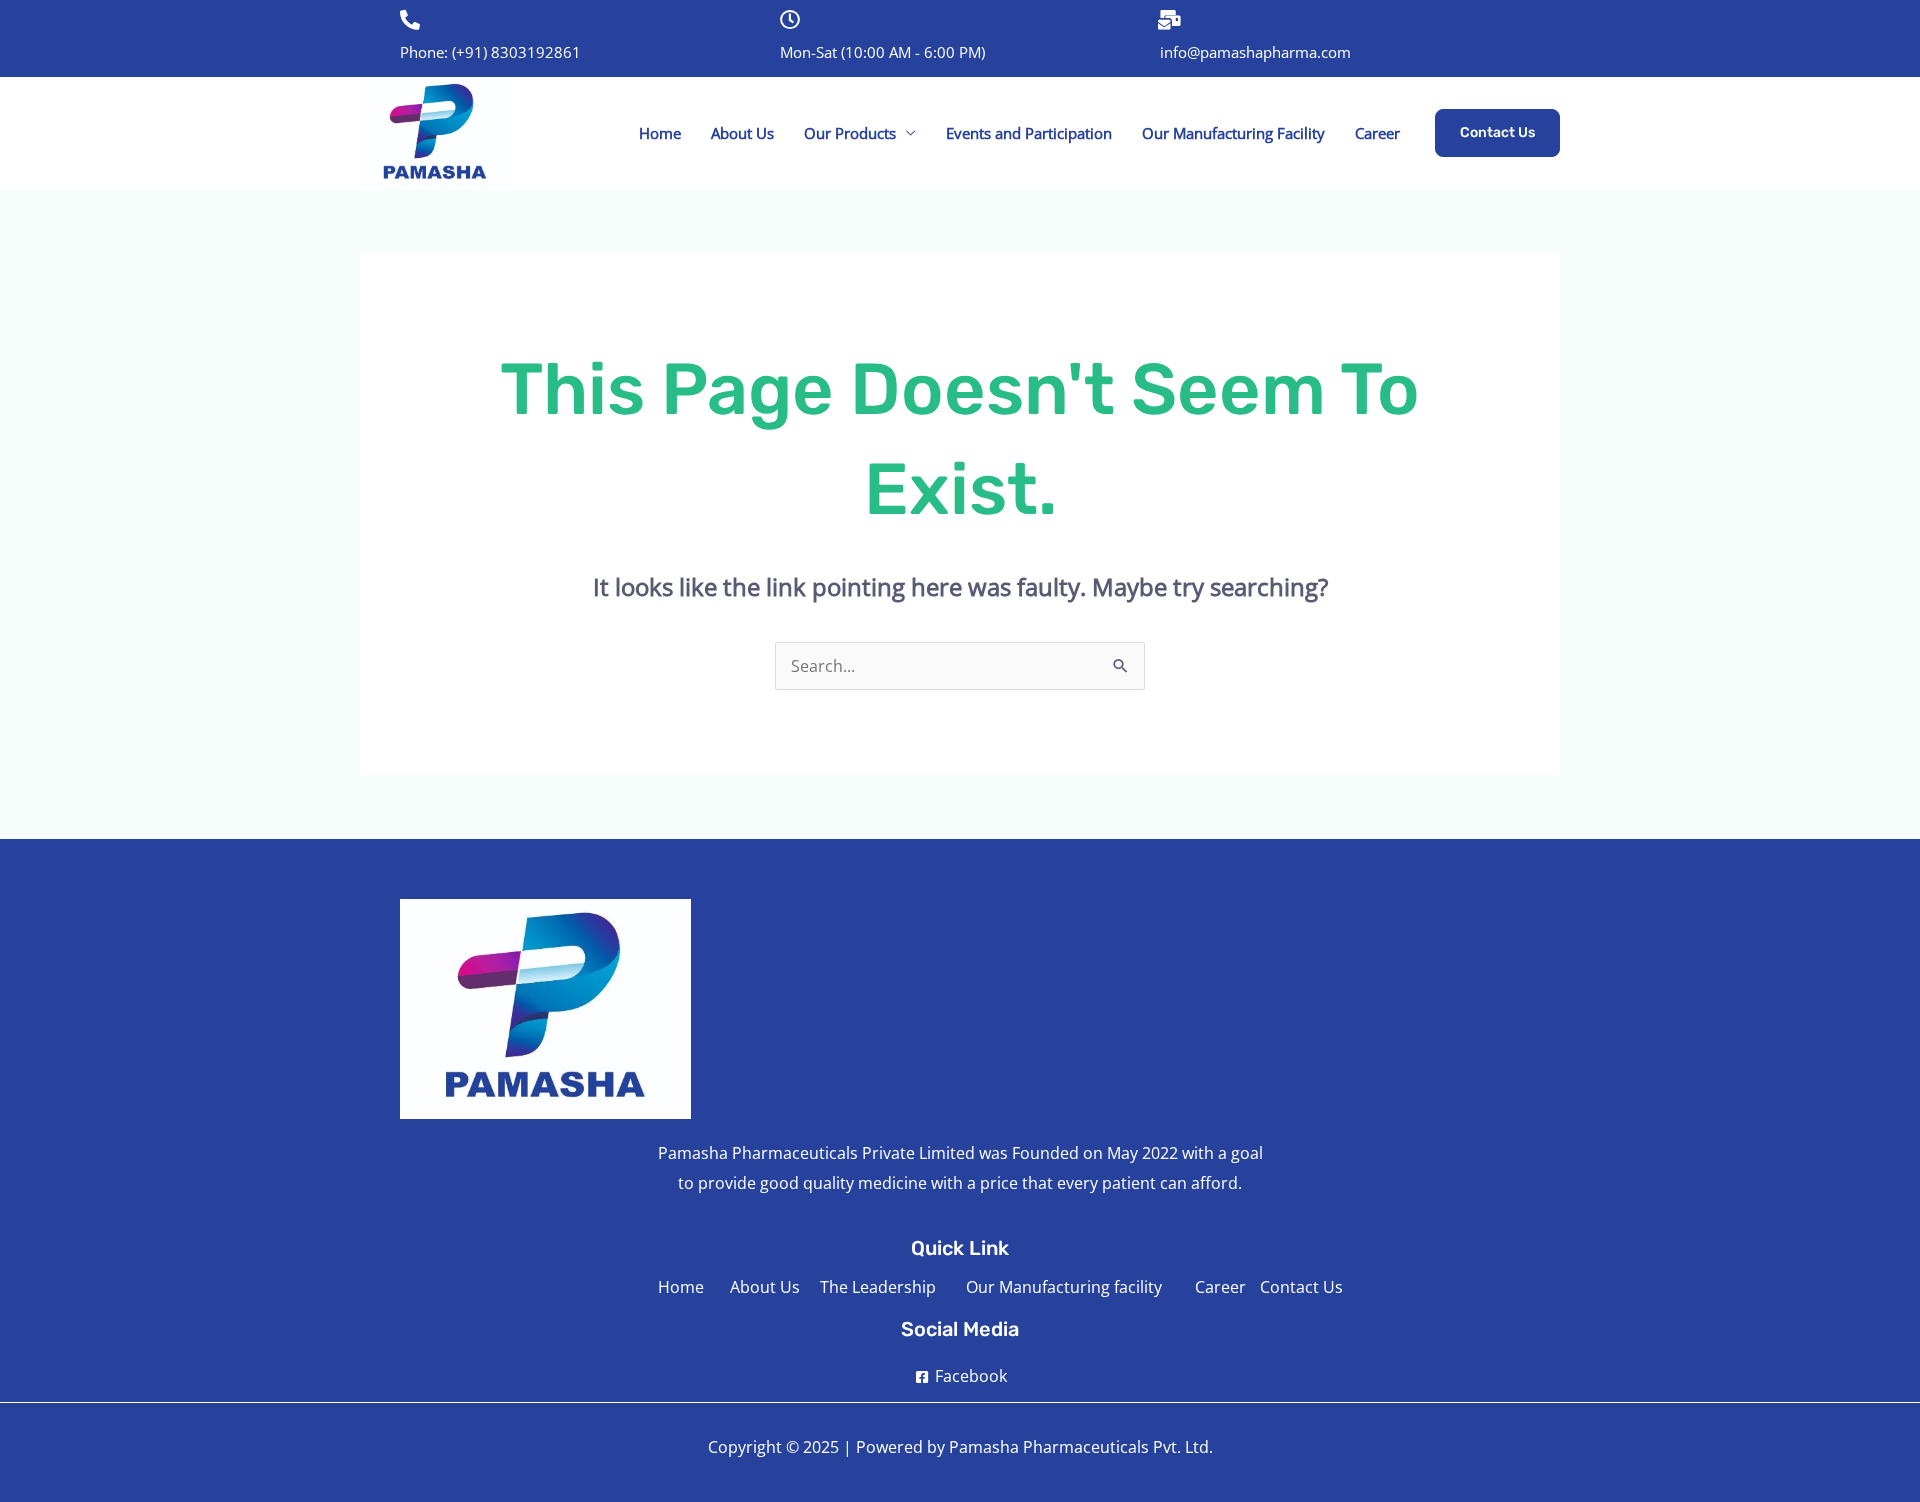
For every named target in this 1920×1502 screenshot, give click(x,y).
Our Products (850, 133)
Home (660, 133)
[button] (1497, 133)
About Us (742, 133)
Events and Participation (1029, 133)
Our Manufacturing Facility (1233, 133)
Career (1377, 133)
